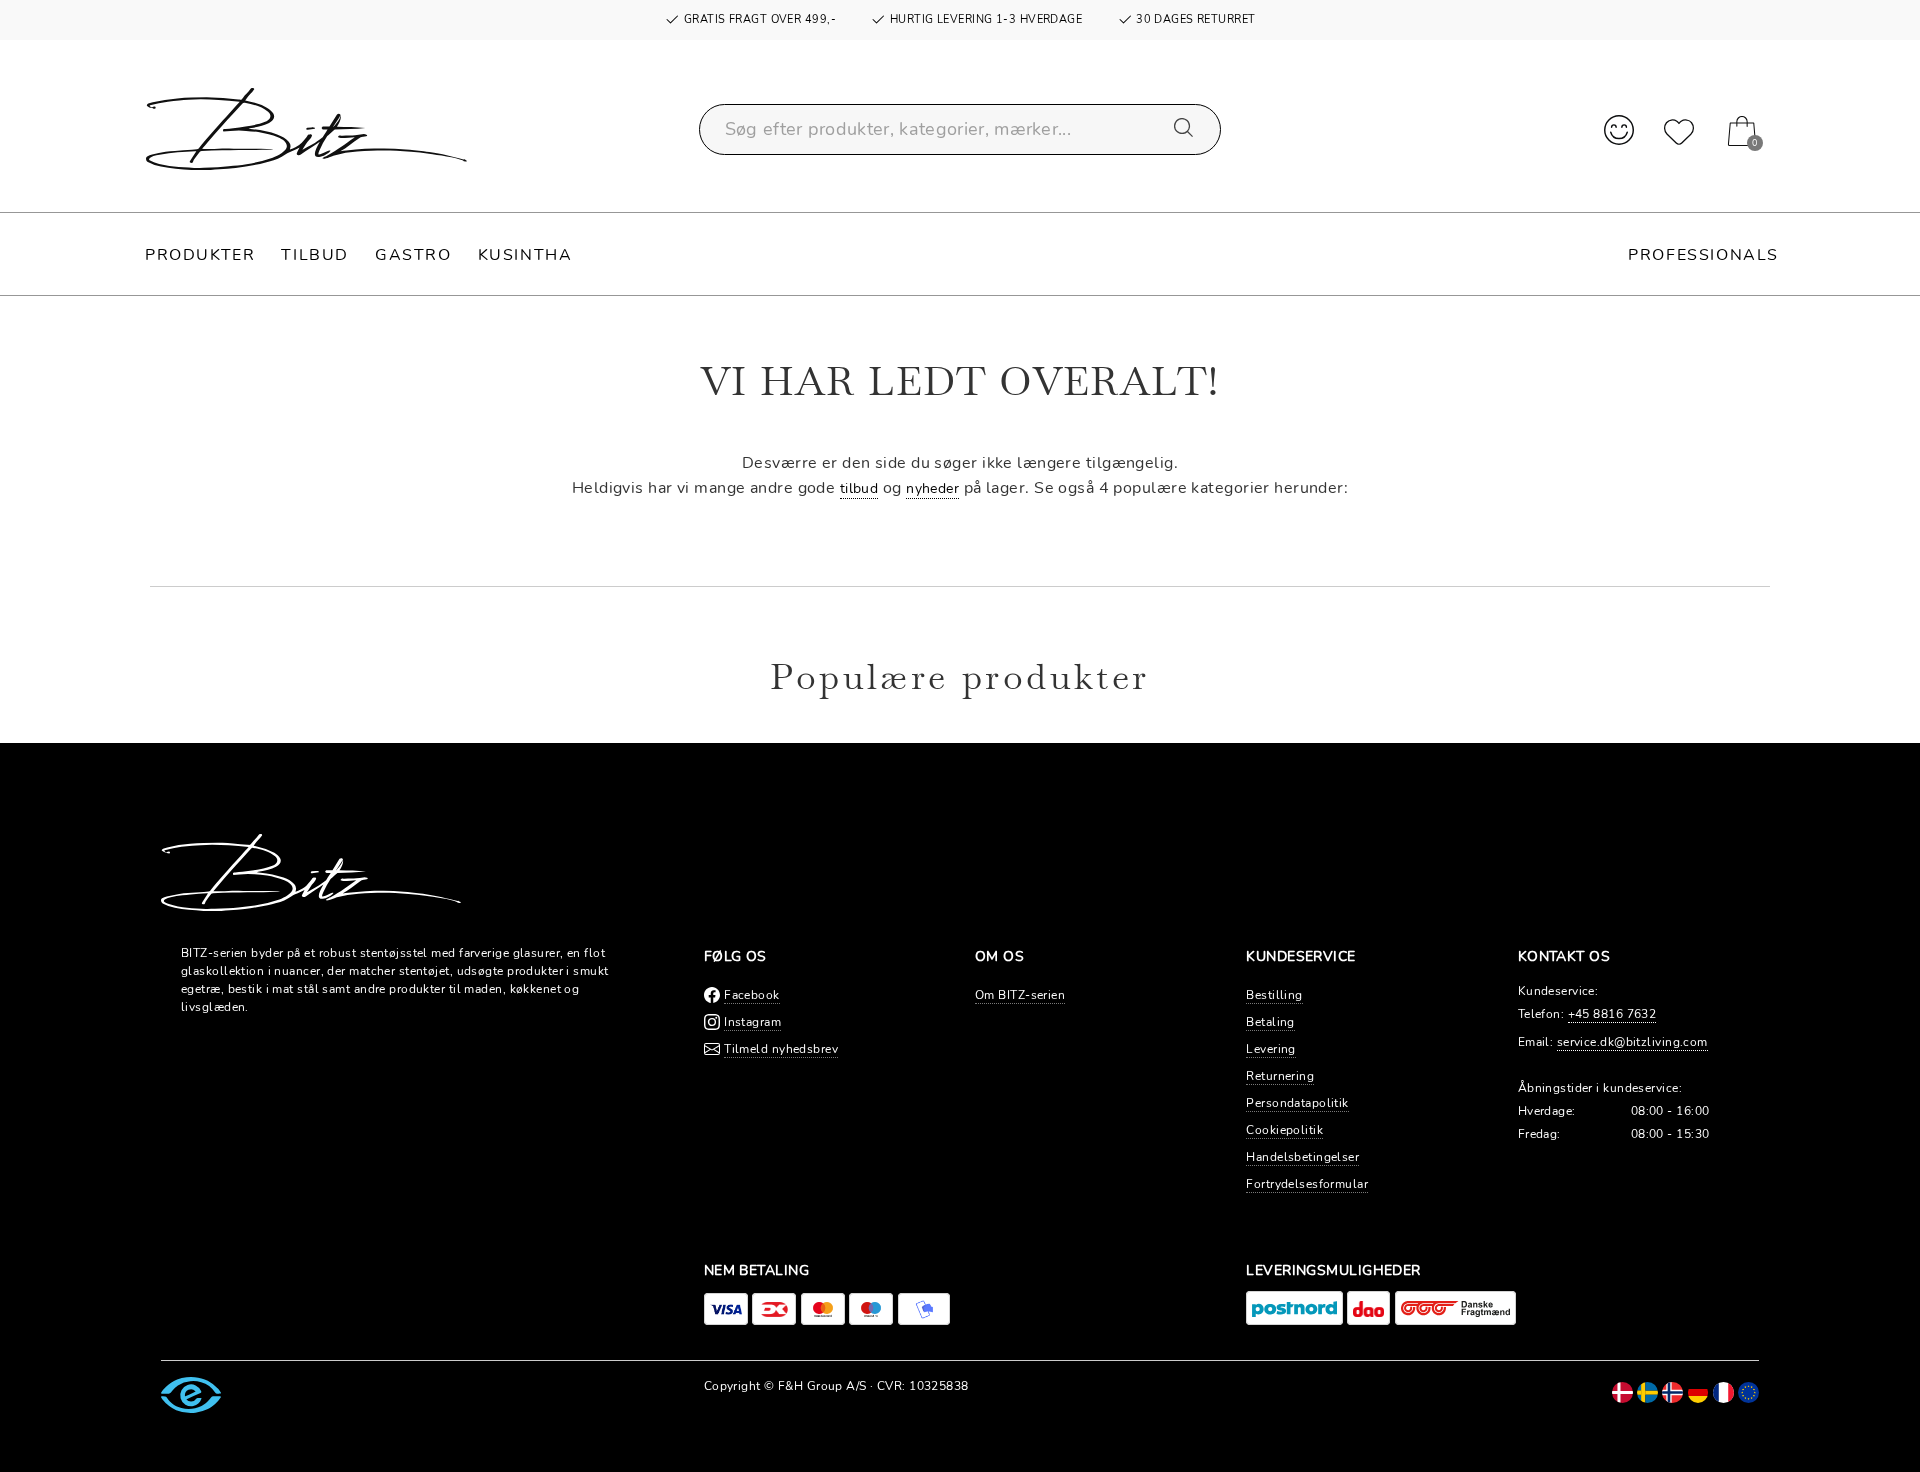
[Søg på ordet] (1185, 129)
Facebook (752, 995)
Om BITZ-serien (1020, 995)
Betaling (1270, 1022)
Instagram (752, 1022)
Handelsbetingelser (1302, 1157)
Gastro (413, 255)
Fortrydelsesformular (1307, 1184)
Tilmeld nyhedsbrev (781, 1049)
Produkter (200, 255)
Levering (1271, 1049)
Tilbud (315, 255)
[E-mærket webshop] (191, 1394)
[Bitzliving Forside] (306, 129)
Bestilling (1274, 995)
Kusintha (525, 255)
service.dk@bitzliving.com (1632, 1042)
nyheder (932, 488)
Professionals (1703, 255)
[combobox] (960, 129)
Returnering (1280, 1076)
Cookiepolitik (1284, 1130)
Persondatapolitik (1297, 1103)
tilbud (859, 488)
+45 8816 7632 (1612, 1014)
